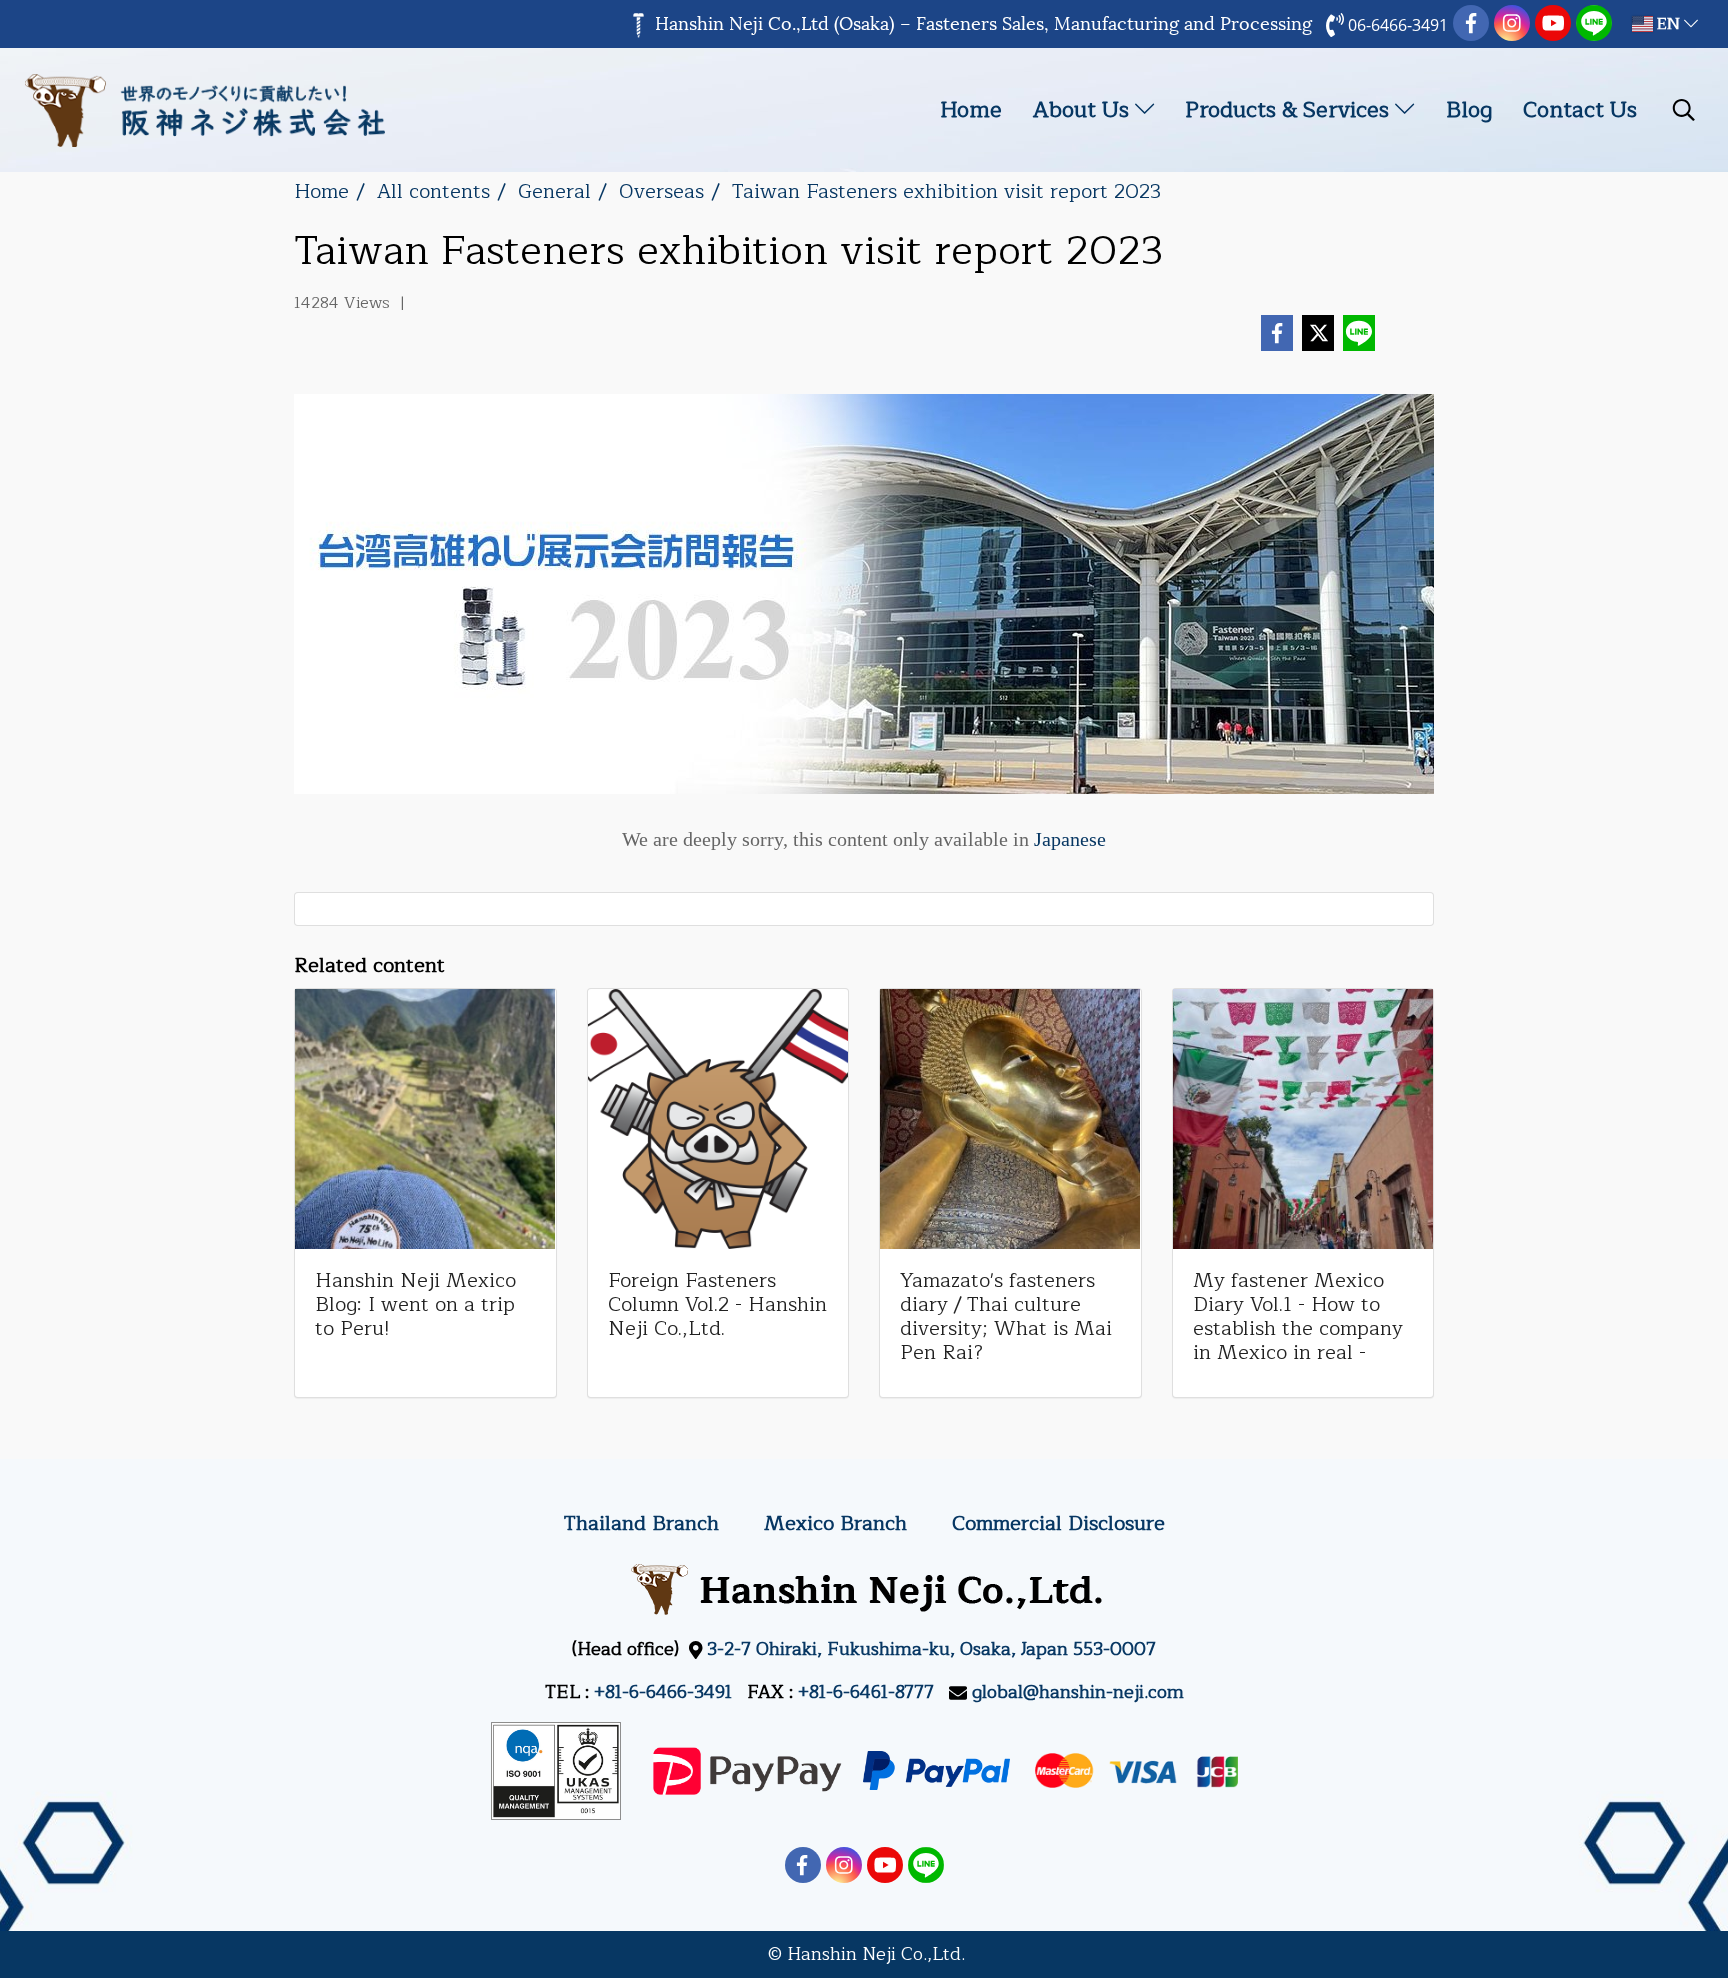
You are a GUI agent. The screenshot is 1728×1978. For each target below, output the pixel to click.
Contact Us (1580, 110)
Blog (1469, 110)
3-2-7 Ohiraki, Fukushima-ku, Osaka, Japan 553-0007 (931, 1649)
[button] (1684, 110)
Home (971, 110)
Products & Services (1290, 110)
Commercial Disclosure (1058, 1523)
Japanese (1070, 839)
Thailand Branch (641, 1523)
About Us (1084, 110)
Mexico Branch (835, 1523)
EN (1668, 24)
